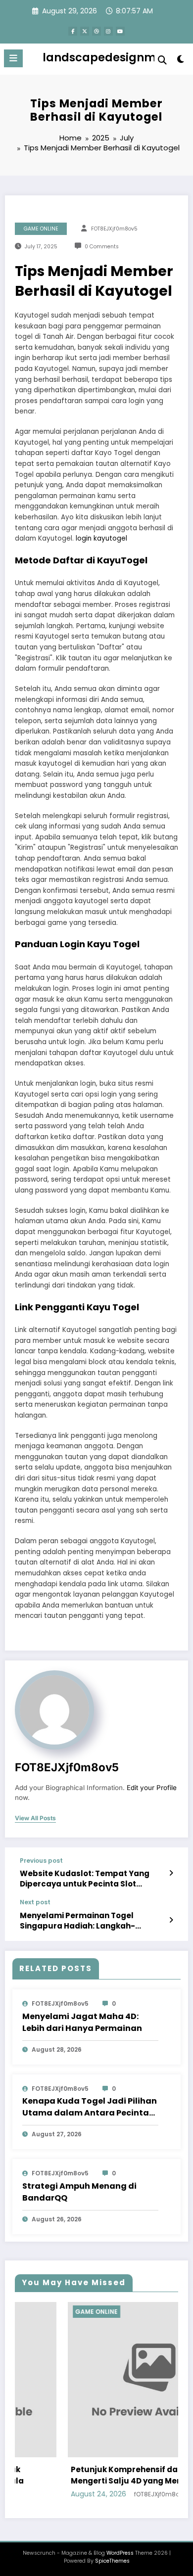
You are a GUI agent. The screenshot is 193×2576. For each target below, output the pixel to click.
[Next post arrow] (171, 1920)
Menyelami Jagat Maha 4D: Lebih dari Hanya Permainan (82, 2022)
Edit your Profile (152, 1788)
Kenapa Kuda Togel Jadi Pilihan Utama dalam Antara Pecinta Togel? (90, 2107)
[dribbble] (96, 31)
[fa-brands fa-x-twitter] (85, 31)
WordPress (120, 2553)
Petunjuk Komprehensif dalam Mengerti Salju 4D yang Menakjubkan (101, 2475)
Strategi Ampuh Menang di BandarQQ (79, 2192)
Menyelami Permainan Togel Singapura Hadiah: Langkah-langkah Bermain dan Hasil (77, 1921)
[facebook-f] (73, 31)
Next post (35, 1902)
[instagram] (108, 31)
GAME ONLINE (41, 229)
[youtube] (120, 31)
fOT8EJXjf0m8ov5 (114, 229)
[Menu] (13, 58)
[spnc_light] (180, 61)
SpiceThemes (112, 2561)
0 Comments (102, 247)
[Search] (162, 60)
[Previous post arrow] (171, 1873)
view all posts (35, 1818)
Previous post (41, 1861)
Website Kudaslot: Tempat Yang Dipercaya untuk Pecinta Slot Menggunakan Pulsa (85, 1879)
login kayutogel (101, 538)
